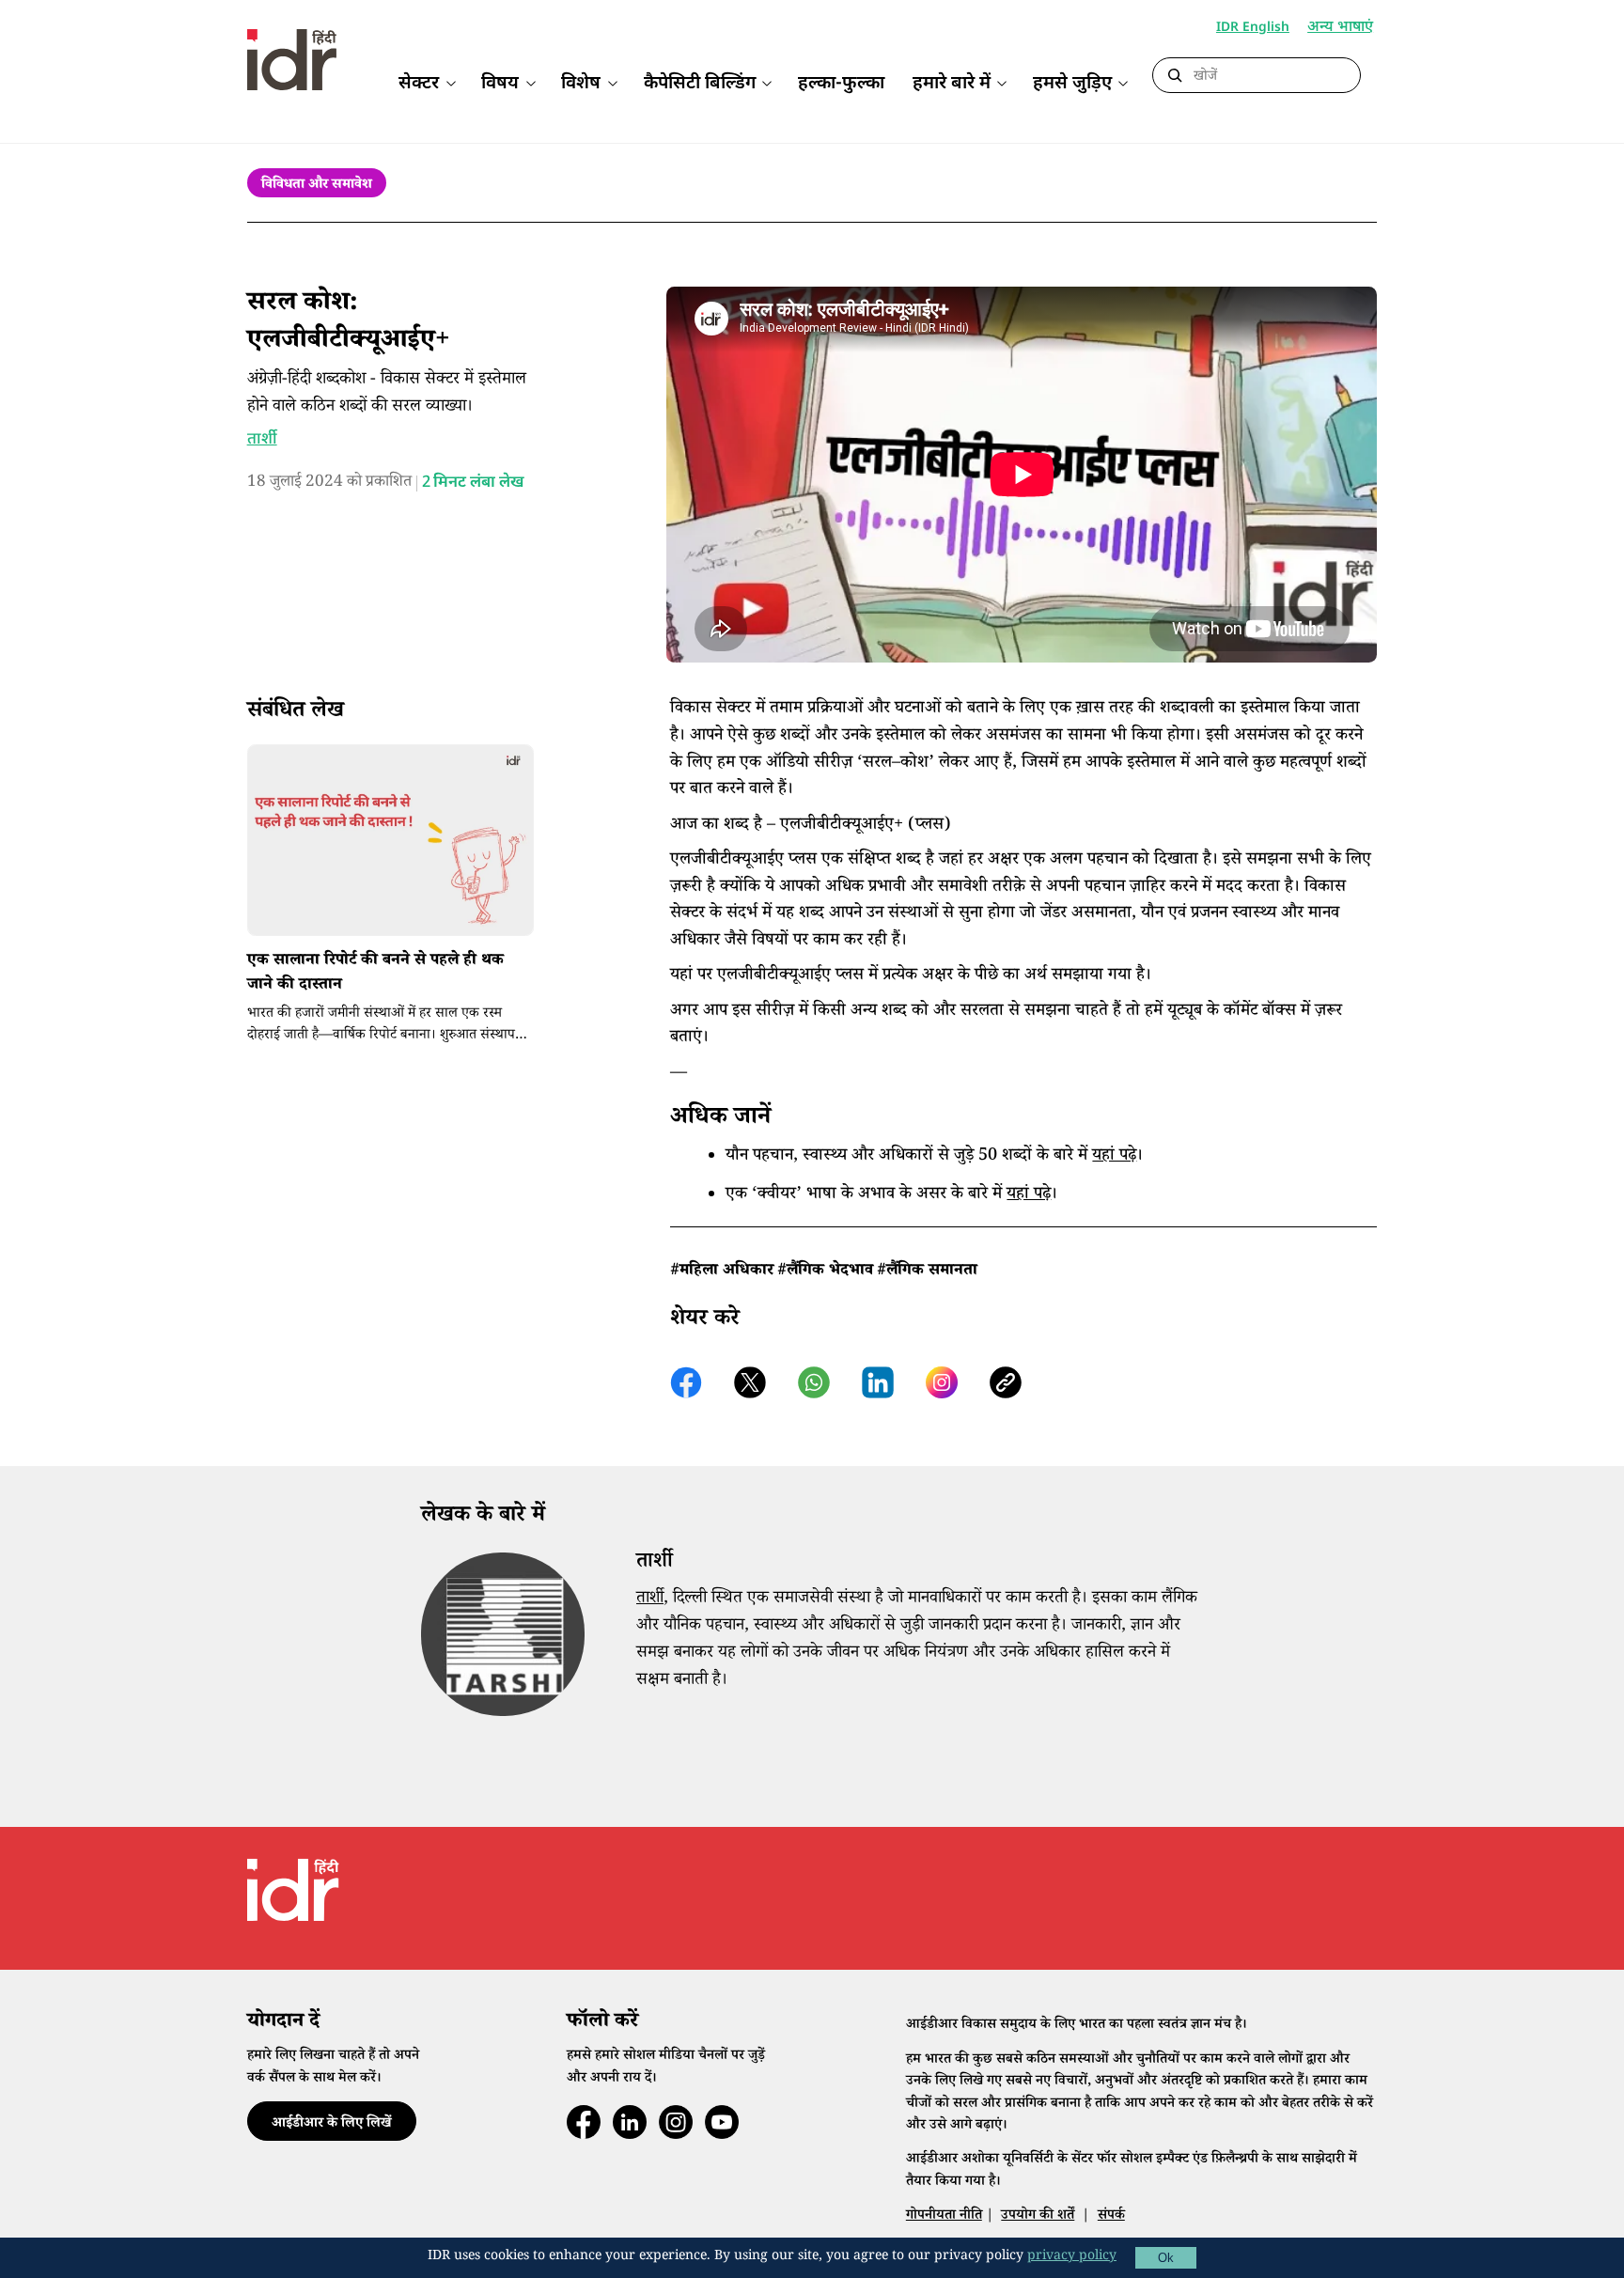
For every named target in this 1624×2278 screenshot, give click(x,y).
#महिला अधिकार (722, 1272)
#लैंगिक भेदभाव (825, 1272)
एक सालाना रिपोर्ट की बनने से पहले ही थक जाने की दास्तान (375, 974)
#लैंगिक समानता (927, 1272)
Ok (1166, 2258)
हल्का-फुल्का (841, 84)
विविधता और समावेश (317, 186)
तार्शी (262, 440)
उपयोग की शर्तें (1038, 2216)
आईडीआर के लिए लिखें (331, 2124)
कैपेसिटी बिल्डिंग (700, 84)
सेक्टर (419, 84)
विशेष (581, 84)
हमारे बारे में (952, 84)
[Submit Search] (1175, 76)
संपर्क (1111, 2216)
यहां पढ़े (1114, 1157)
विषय (500, 84)
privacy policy (1072, 2257)
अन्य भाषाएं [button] (1340, 29)
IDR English (1253, 28)
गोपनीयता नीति (944, 2216)
